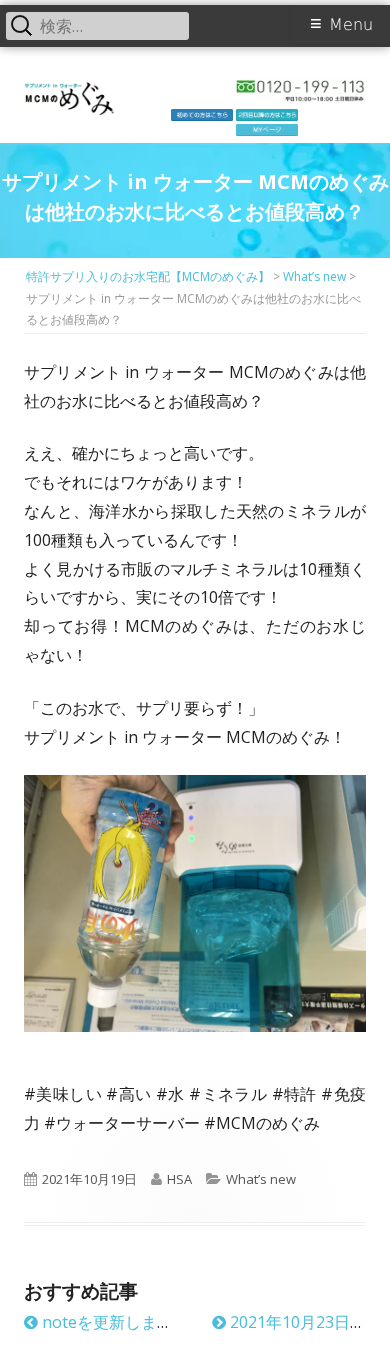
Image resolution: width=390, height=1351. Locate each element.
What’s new (261, 1179)
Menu (351, 24)
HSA (179, 1179)
